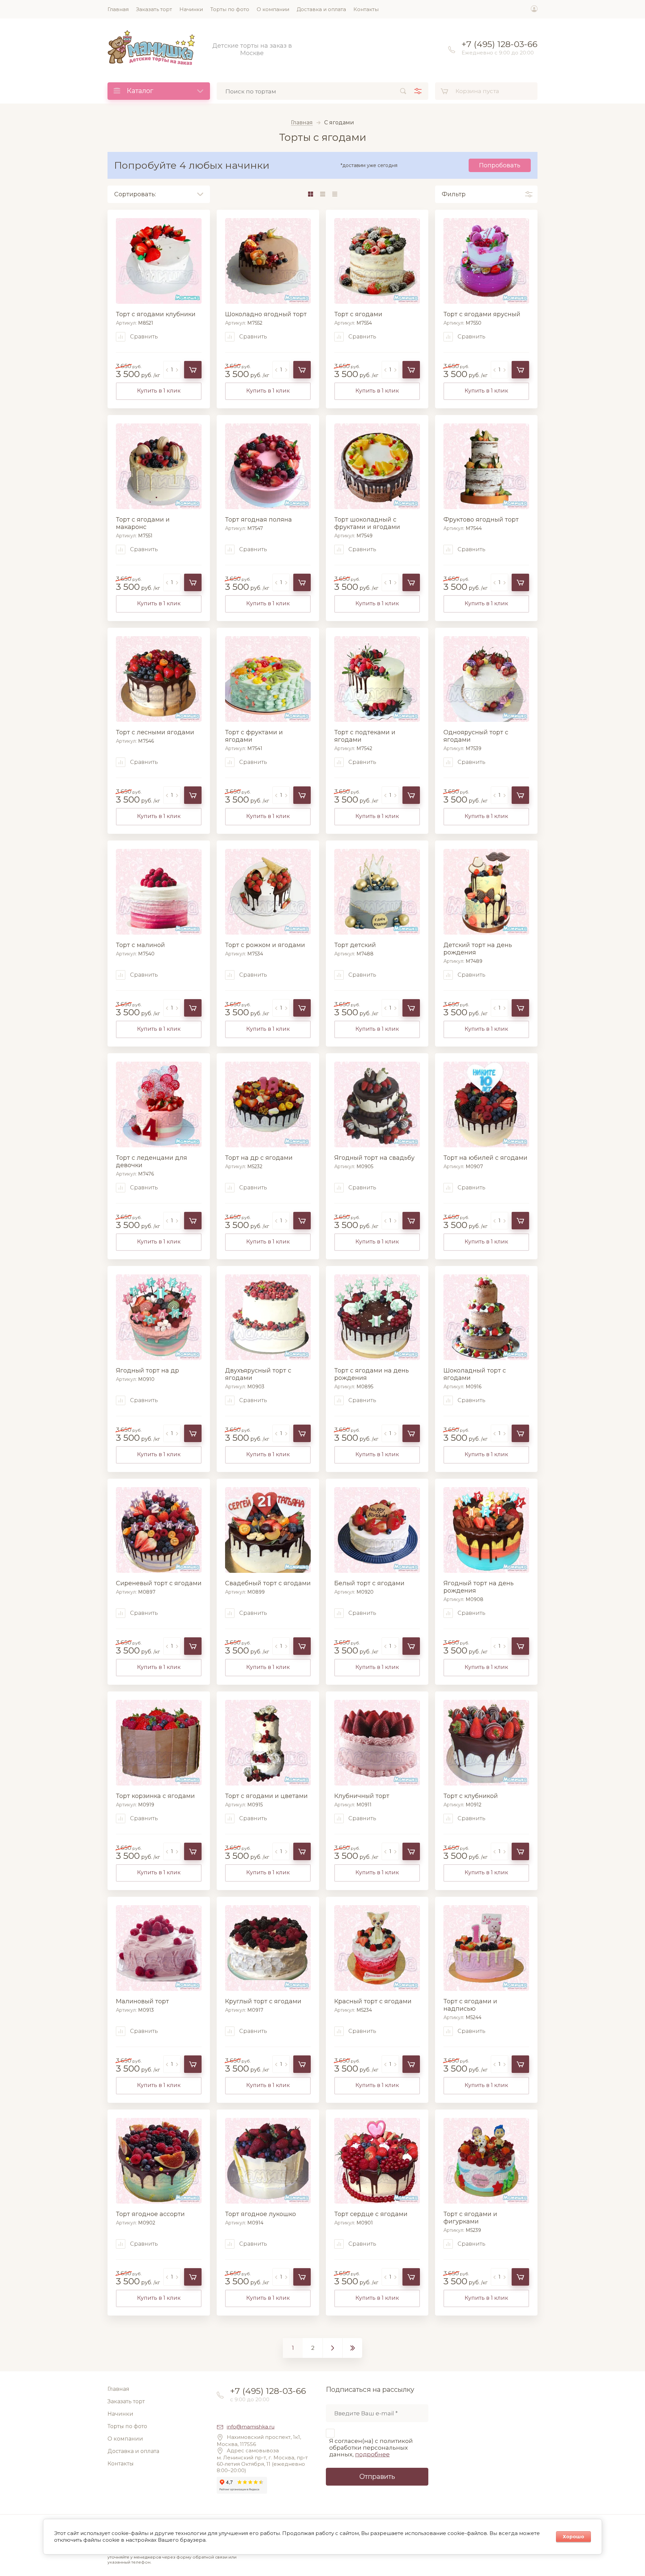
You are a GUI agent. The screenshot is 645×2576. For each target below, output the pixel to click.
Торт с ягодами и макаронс (143, 523)
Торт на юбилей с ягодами (485, 1158)
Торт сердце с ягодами (371, 2214)
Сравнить (143, 337)
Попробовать (500, 165)
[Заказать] (193, 370)
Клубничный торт (362, 1796)
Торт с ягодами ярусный (482, 314)
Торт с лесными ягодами (155, 732)
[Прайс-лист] (335, 194)
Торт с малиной (140, 945)
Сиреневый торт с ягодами (159, 1583)
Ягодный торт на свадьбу (374, 1158)
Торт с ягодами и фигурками (470, 2218)
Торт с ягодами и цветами (266, 1796)
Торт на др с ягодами (259, 1158)
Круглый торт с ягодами (263, 2001)
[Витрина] (310, 194)
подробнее (372, 2454)
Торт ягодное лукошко (261, 2214)
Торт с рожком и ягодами (265, 945)
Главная (302, 123)
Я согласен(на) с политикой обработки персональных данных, (371, 2448)
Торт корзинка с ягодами (155, 1796)
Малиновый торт (142, 2001)
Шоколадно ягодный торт (266, 314)
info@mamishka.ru (251, 2427)
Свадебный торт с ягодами (268, 1583)
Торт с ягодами (358, 314)
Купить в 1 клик (159, 391)
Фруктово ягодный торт (481, 520)
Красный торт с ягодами (373, 2001)
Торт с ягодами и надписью (470, 2005)
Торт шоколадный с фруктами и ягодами (367, 523)
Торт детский (355, 945)
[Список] (322, 194)
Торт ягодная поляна (259, 520)
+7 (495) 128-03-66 (500, 44)
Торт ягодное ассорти (150, 2214)
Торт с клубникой (471, 1796)
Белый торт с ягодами (369, 1583)
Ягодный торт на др (147, 1371)
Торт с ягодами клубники (156, 314)
